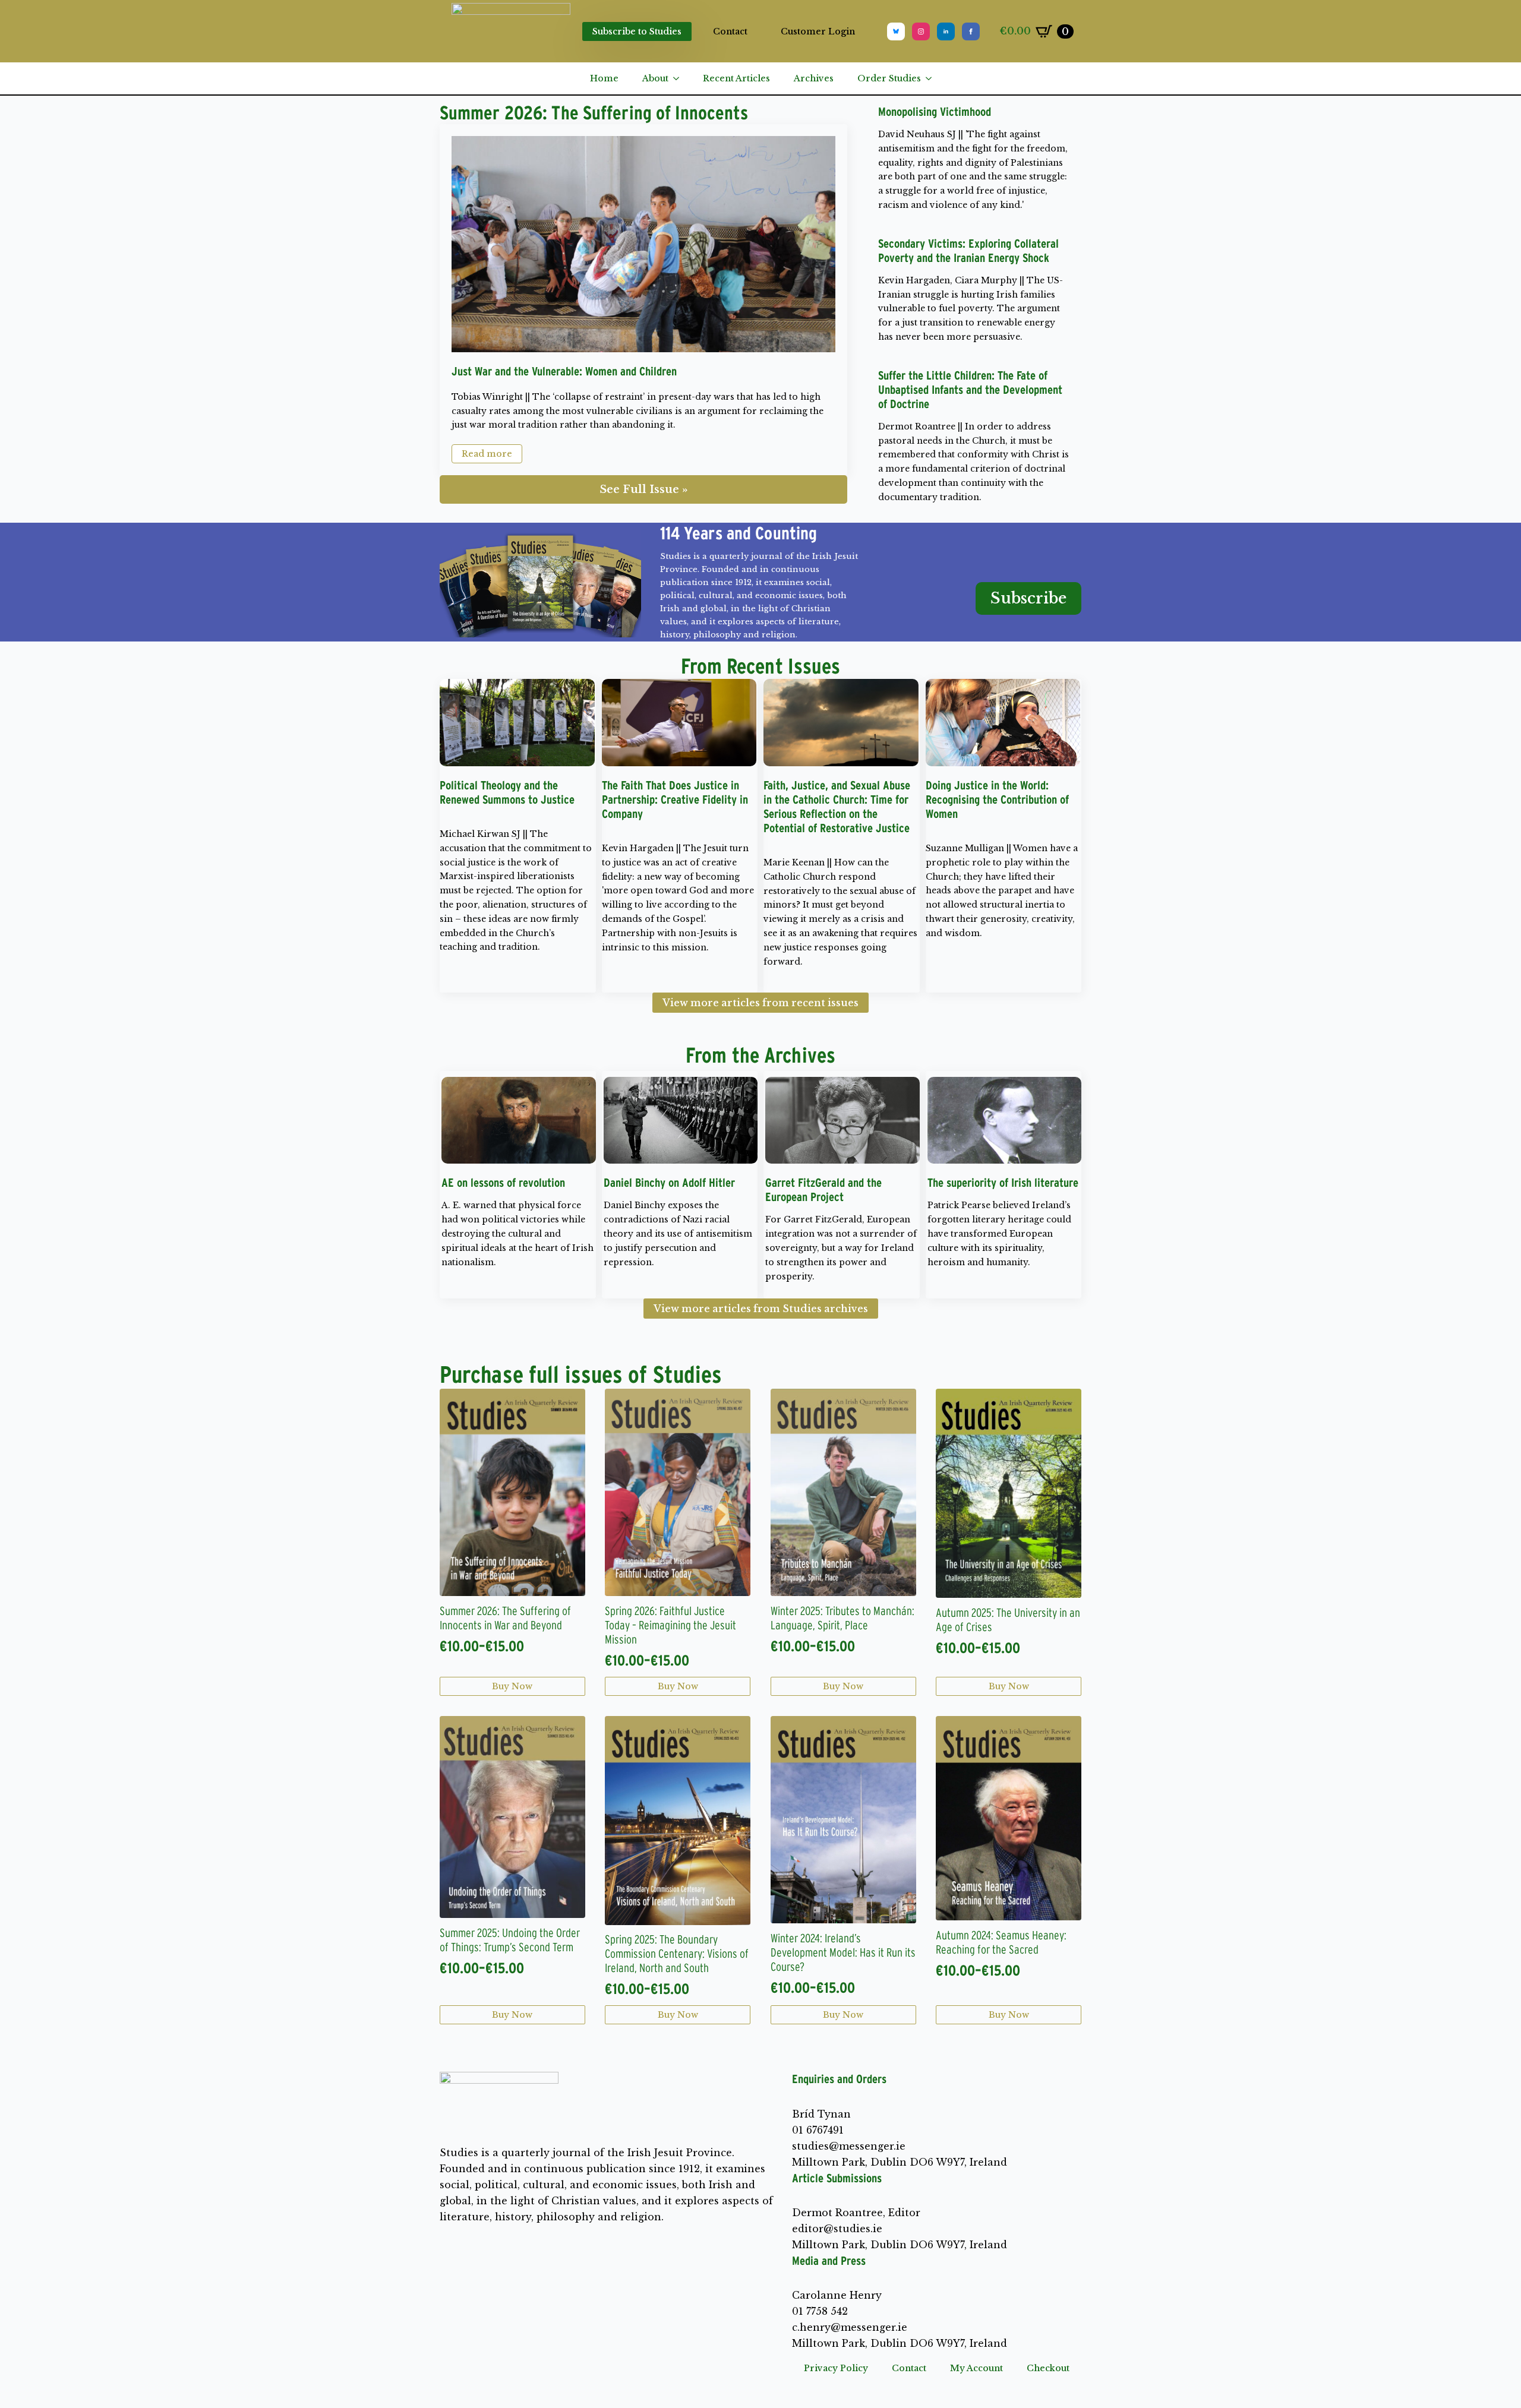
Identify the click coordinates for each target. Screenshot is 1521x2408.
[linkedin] (946, 31)
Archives (814, 78)
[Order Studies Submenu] (932, 78)
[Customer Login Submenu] (865, 31)
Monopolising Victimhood (935, 112)
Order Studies (889, 78)
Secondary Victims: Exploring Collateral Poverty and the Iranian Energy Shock (968, 251)
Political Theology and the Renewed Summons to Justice (507, 792)
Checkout (1048, 2368)
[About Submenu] (680, 78)
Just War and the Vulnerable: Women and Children (564, 371)
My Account (976, 2368)
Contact (730, 31)
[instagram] (921, 31)
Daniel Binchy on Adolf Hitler (669, 1183)
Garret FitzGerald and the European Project (823, 1190)
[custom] (896, 31)
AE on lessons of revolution (503, 1183)
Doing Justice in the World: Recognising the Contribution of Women (997, 799)
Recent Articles (736, 78)
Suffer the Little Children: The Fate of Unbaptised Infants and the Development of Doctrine (970, 390)
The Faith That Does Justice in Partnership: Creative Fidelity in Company (675, 799)
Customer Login (818, 31)
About (655, 78)
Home (604, 78)
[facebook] (971, 31)
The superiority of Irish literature (1003, 1183)
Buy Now (512, 1686)
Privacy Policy (836, 2368)
